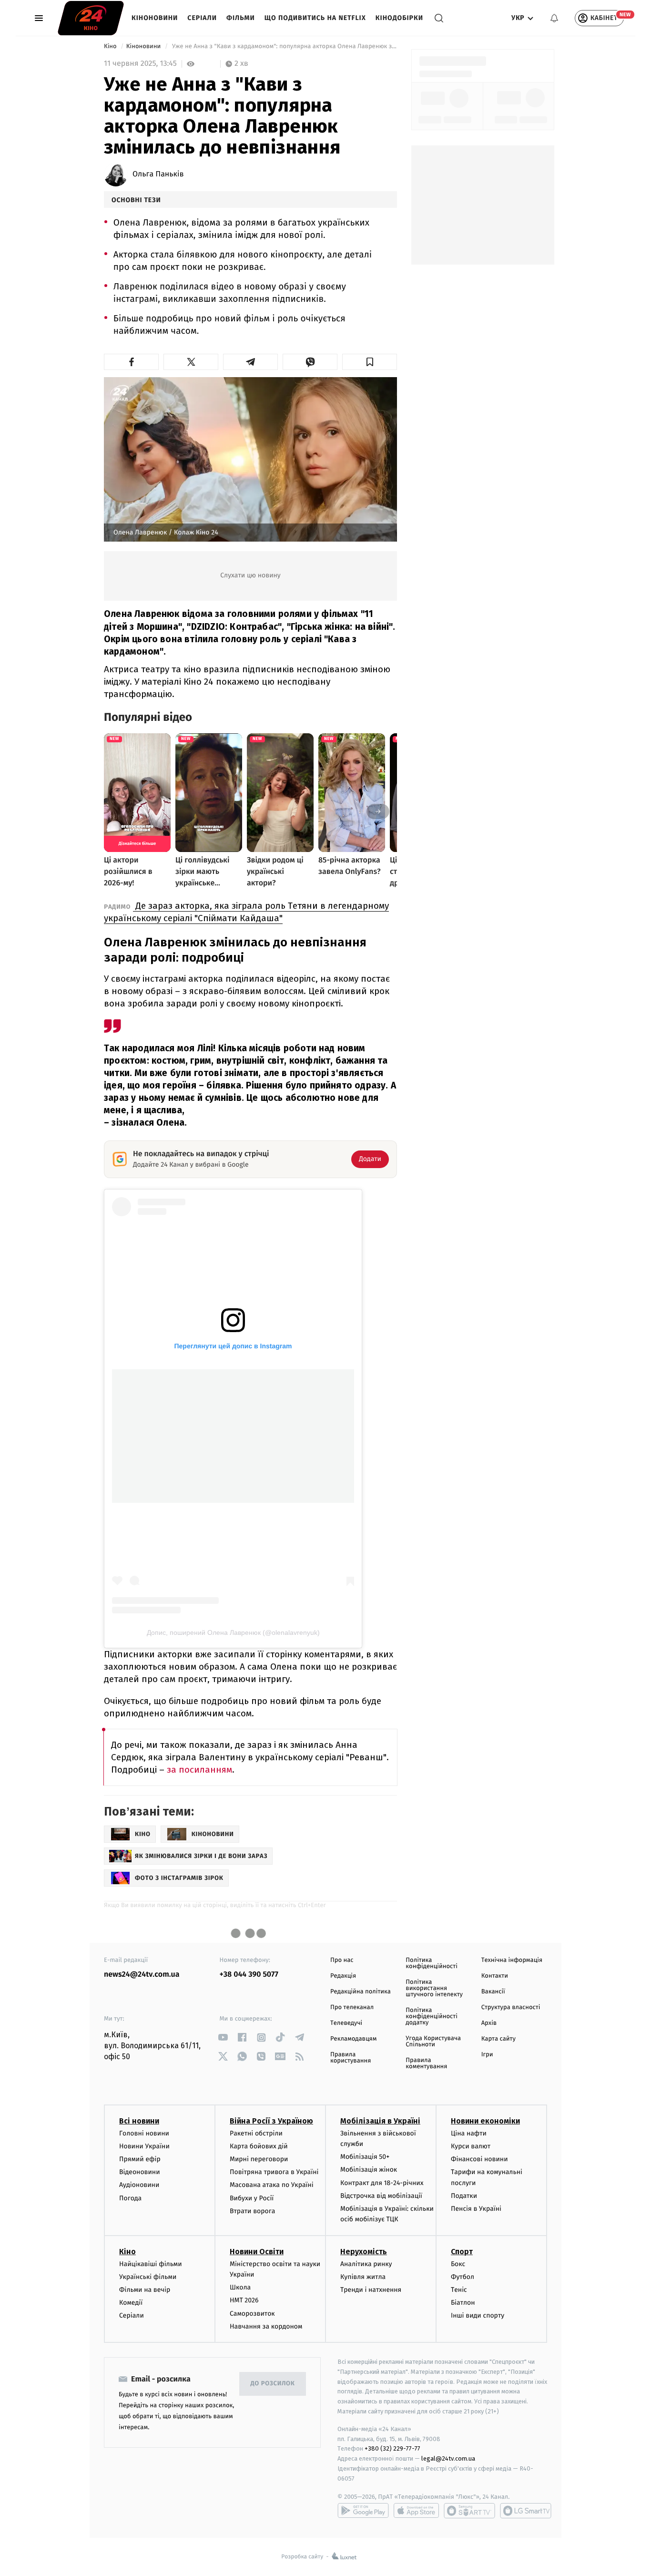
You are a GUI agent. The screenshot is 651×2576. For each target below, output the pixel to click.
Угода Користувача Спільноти (433, 2042)
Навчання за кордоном (266, 2326)
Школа (240, 2287)
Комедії (131, 2303)
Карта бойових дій (259, 2146)
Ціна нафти (469, 2133)
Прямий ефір (140, 2159)
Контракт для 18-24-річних (382, 2183)
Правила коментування (426, 2063)
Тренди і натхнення (371, 2290)
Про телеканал (352, 2007)
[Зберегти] (370, 362)
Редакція (343, 1976)
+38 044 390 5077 (249, 1975)
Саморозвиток (252, 2314)
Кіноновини (155, 18)
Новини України (144, 2146)
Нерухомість (364, 2252)
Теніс (459, 2290)
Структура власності (511, 2007)
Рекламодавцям (353, 2039)
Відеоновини (140, 2172)
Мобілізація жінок (369, 2170)
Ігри (487, 2055)
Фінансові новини (479, 2159)
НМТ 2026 (244, 2300)
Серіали (202, 18)
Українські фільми (148, 2277)
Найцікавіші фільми (151, 2264)
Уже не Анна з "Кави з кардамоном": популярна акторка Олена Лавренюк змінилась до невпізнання (284, 46)
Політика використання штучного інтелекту (434, 1988)
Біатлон (463, 2303)
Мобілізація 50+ (365, 2157)
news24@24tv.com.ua (142, 1975)
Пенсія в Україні (476, 2209)
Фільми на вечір (145, 2290)
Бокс (458, 2264)
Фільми (241, 18)
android (363, 2511)
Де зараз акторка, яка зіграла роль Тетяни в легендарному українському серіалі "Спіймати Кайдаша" (246, 912)
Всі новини (139, 2121)
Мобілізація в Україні (380, 2121)
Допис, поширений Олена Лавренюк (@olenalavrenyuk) (233, 1632)
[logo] (91, 18)
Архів (489, 2023)
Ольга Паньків (158, 174)
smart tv (469, 2511)
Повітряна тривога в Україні (274, 2172)
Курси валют (471, 2146)
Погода (130, 2198)
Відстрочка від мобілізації (381, 2196)
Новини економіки (485, 2121)
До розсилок (273, 2384)
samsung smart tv (526, 2511)
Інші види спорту (478, 2315)
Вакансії (493, 1992)
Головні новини (144, 2133)
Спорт (462, 2252)
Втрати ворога (252, 2211)
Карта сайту (498, 2039)
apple (416, 2511)
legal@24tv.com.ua (448, 2458)
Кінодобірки (399, 18)
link (223, 2037)
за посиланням (199, 1770)
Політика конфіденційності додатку (432, 2017)
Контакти (495, 1976)
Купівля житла (363, 2277)
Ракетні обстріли (256, 2133)
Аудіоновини (139, 2185)
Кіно (111, 46)
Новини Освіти (257, 2252)
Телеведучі (346, 2023)
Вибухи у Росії (252, 2198)
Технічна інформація (512, 1960)
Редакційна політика (361, 1992)
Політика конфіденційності (432, 1963)
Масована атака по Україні (272, 2185)
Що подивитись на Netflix (315, 18)
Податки (464, 2196)
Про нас (342, 1960)
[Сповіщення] (554, 18)
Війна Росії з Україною (271, 2121)
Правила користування (351, 2058)
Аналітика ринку (366, 2264)
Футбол (463, 2277)
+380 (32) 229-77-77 (392, 2448)
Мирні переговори (259, 2159)
